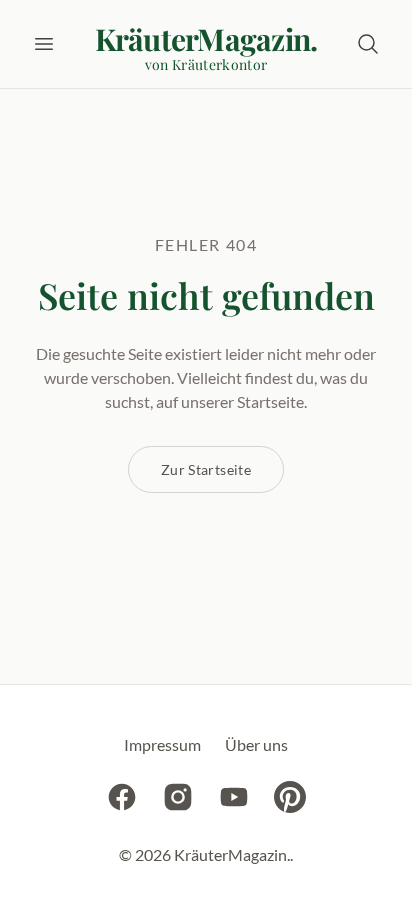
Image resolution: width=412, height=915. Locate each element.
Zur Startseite (206, 469)
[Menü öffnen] (44, 44)
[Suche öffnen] (368, 44)
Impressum (162, 744)
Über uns (256, 744)
